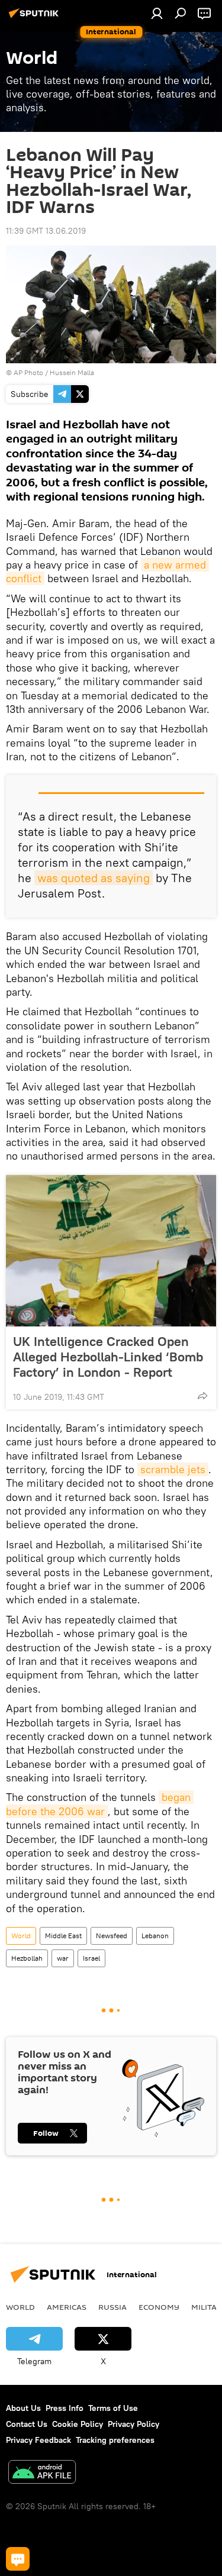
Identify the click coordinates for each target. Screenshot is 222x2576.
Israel (91, 1958)
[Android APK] (42, 2473)
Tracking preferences (115, 2440)
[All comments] (18, 2559)
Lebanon (155, 1936)
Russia (112, 2307)
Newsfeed (112, 1936)
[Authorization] (157, 13)
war (63, 1958)
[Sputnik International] (36, 18)
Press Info (65, 2408)
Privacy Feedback (38, 2440)
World (21, 1936)
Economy (159, 2307)
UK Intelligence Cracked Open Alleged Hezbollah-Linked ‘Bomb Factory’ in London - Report (108, 1357)
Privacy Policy (133, 2424)
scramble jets (173, 1469)
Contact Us (27, 2424)
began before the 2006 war (100, 1804)
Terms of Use (113, 2408)
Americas (67, 2307)
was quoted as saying (94, 878)
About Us (23, 2408)
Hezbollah (27, 1958)
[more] (202, 1396)
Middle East (63, 1936)
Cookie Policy (78, 2424)
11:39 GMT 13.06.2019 (46, 231)
